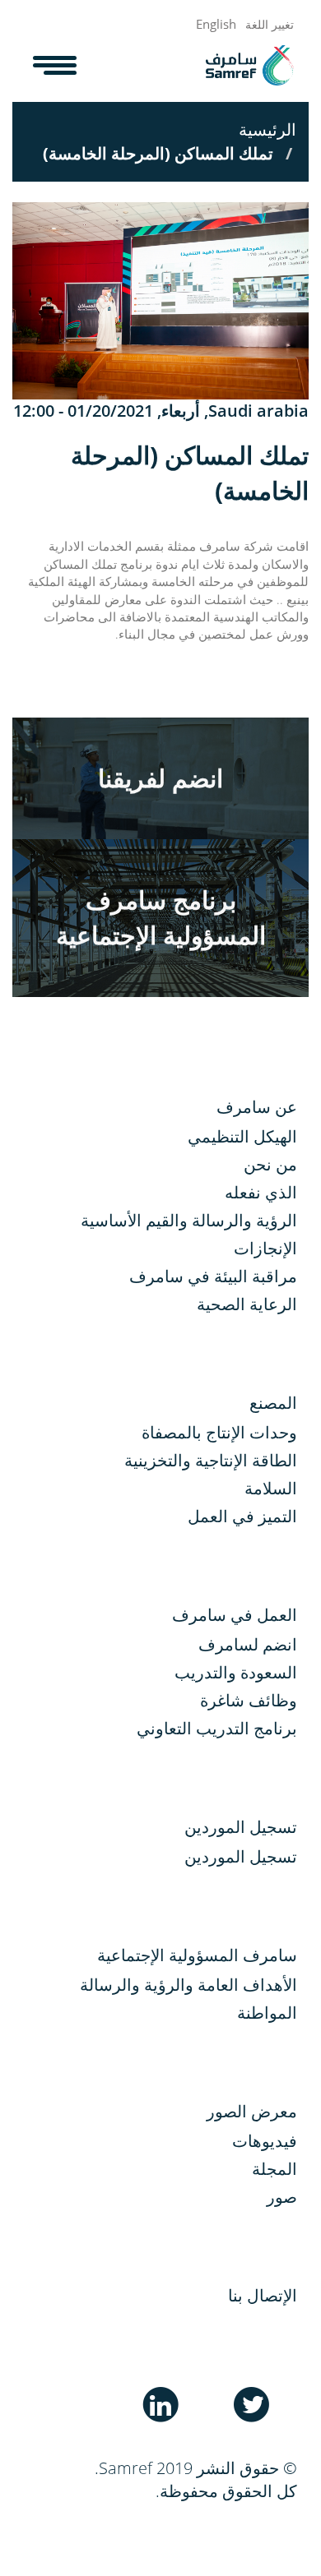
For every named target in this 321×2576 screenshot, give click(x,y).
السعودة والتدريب (236, 1672)
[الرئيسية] (250, 65)
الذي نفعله (261, 1192)
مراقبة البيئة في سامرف (213, 1276)
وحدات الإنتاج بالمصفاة (219, 1432)
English (216, 24)
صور (282, 2197)
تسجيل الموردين (241, 1856)
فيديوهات (265, 2141)
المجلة (274, 2169)
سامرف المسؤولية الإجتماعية (197, 1955)
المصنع (273, 1403)
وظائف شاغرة (249, 1700)
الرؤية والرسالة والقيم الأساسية (189, 1220)
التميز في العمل (242, 1516)
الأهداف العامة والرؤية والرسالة (188, 1985)
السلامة (271, 1488)
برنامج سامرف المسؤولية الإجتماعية (161, 917)
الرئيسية (267, 129)
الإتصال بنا (263, 2295)
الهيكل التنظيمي (242, 1136)
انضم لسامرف (248, 1644)
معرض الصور (252, 2111)
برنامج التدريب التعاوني (217, 1728)
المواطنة (267, 2013)
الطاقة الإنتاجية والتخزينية (211, 1460)
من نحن (270, 1164)
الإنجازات (265, 1248)
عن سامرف (257, 1107)
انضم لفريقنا (160, 778)
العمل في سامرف (235, 1615)
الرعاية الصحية (247, 1304)
